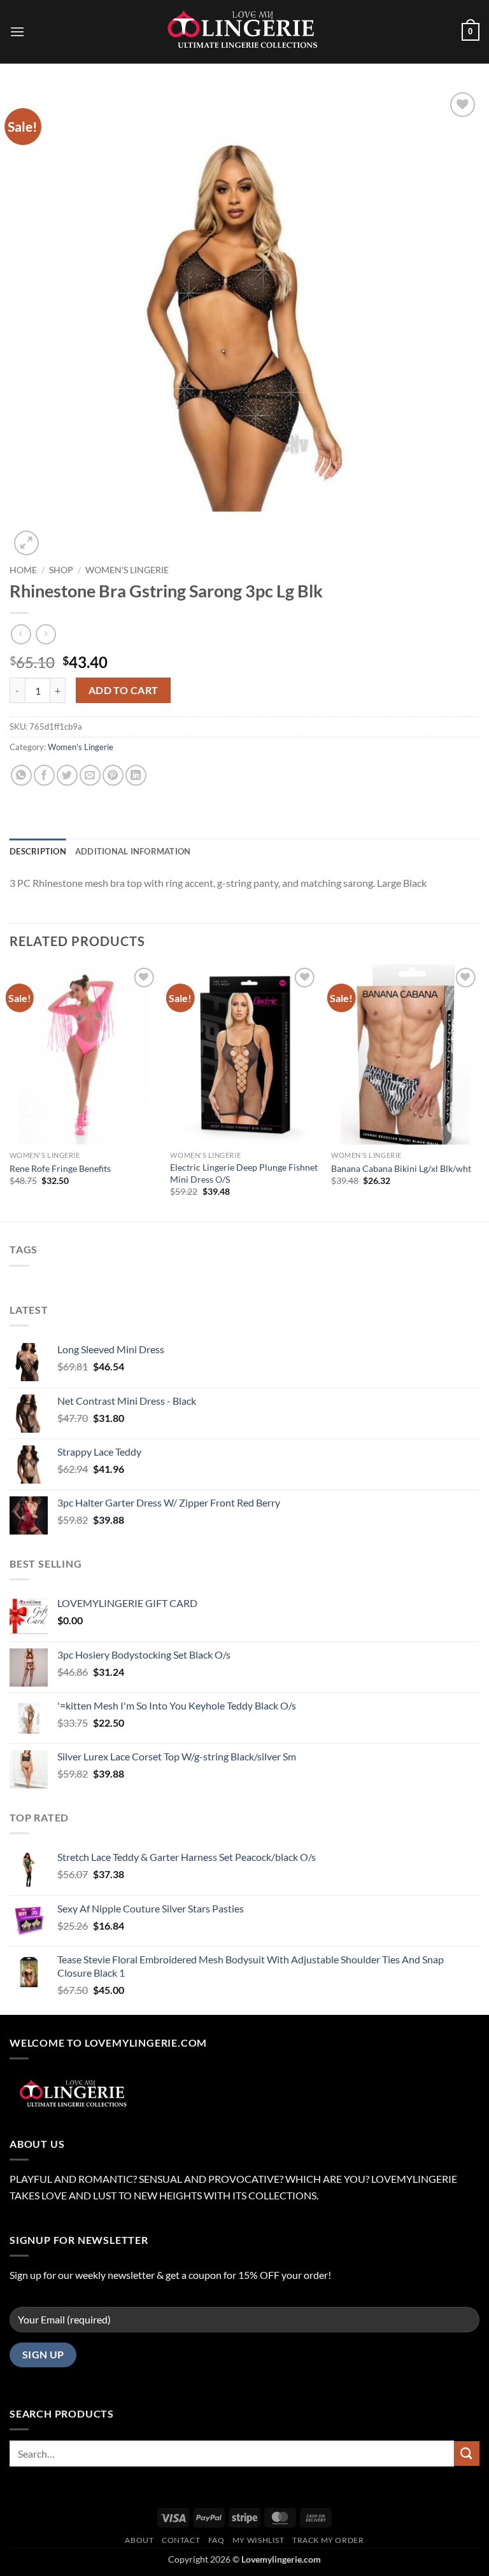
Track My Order (328, 2540)
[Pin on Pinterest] (113, 775)
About (139, 2540)
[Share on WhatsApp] (21, 775)
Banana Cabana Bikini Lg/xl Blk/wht (401, 1168)
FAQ (216, 2540)
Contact (181, 2540)
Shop (61, 570)
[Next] (479, 1092)
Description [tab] (38, 851)
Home (23, 570)
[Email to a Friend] (90, 775)
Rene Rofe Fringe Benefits (60, 1168)
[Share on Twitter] (67, 775)
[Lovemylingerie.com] (244, 32)
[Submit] (467, 2454)
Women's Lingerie (127, 570)
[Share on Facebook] (44, 775)
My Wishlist (259, 2540)
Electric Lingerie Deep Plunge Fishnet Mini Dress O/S (244, 1173)
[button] (17, 31)
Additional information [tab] (133, 851)
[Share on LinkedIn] (136, 775)
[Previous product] (46, 634)
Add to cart (124, 690)
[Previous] (10, 1092)
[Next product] (21, 634)
